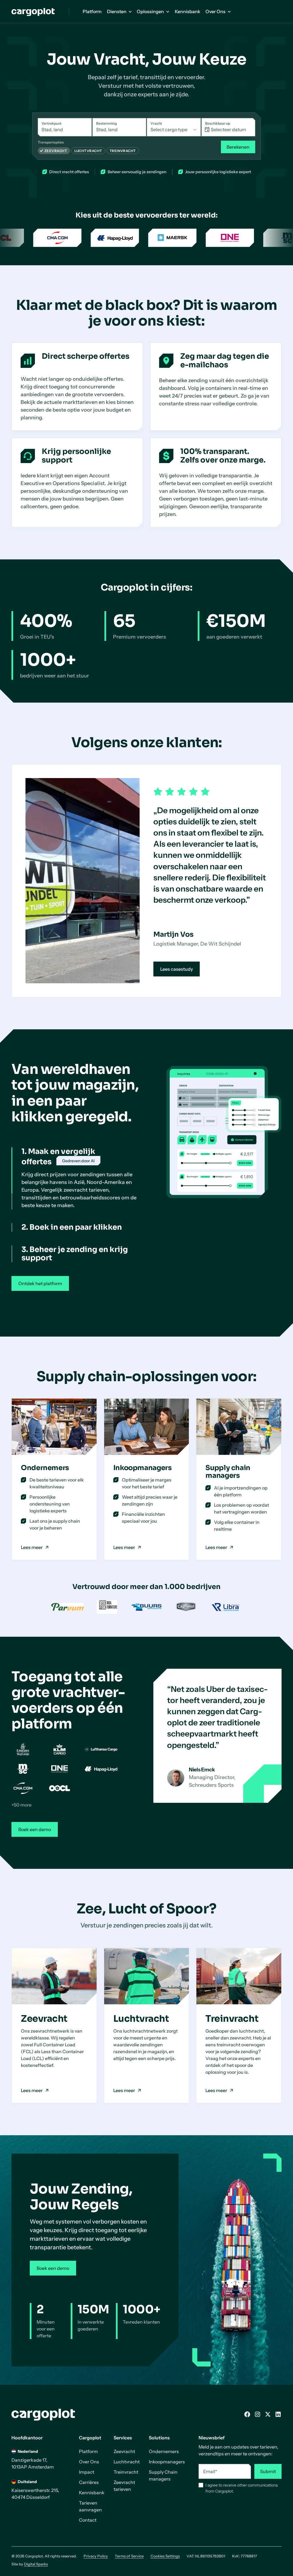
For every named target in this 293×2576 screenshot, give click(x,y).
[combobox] (65, 127)
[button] (119, 11)
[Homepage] (33, 12)
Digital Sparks (36, 2571)
